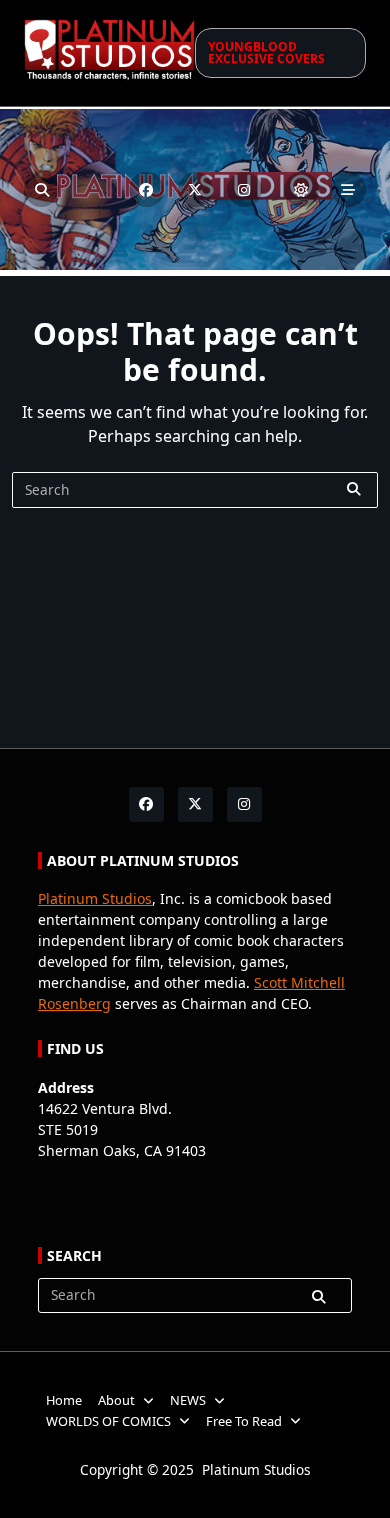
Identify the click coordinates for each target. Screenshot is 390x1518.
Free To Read (244, 1421)
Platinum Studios (95, 898)
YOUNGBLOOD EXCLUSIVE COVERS (266, 52)
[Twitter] (195, 189)
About (116, 1400)
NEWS (188, 1400)
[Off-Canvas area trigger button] (348, 189)
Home (64, 1400)
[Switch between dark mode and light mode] (301, 189)
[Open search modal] (41, 189)
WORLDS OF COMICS (108, 1421)
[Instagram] (244, 189)
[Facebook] (146, 189)
